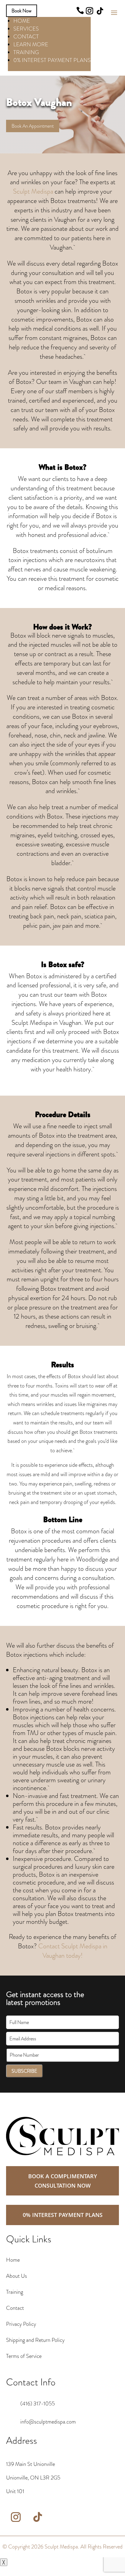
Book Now (22, 11)
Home (13, 2260)
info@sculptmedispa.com (48, 2422)
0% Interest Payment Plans (63, 2215)
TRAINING (26, 52)
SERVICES (26, 29)
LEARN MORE (31, 44)
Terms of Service (24, 2356)
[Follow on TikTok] (100, 11)
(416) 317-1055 (38, 2404)
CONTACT (26, 37)
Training (15, 2292)
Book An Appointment (33, 126)
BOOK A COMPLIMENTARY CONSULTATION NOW (63, 2181)
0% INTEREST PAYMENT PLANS (52, 60)
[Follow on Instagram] (90, 11)
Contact (15, 2308)
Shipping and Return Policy (35, 2340)
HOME (22, 21)
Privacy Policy (21, 2324)
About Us (17, 2276)
